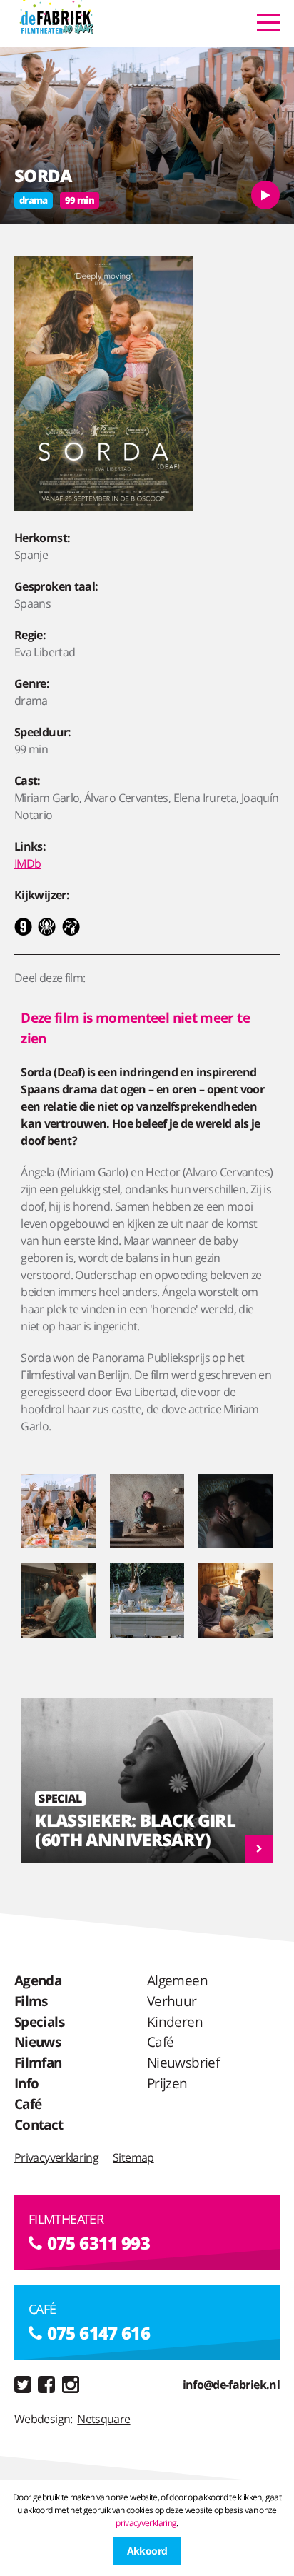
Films (31, 2001)
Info (26, 2083)
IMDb (27, 863)
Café (28, 2104)
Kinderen (175, 2021)
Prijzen (167, 2083)
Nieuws (37, 2041)
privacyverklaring (146, 2523)
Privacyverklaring (56, 2157)
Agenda (38, 1980)
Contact (39, 2124)
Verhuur (172, 2001)
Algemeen (177, 1980)
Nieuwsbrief (183, 2062)
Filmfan (38, 2062)
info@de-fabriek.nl (231, 2385)
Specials (39, 2021)
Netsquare (103, 2419)
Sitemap (133, 2157)
